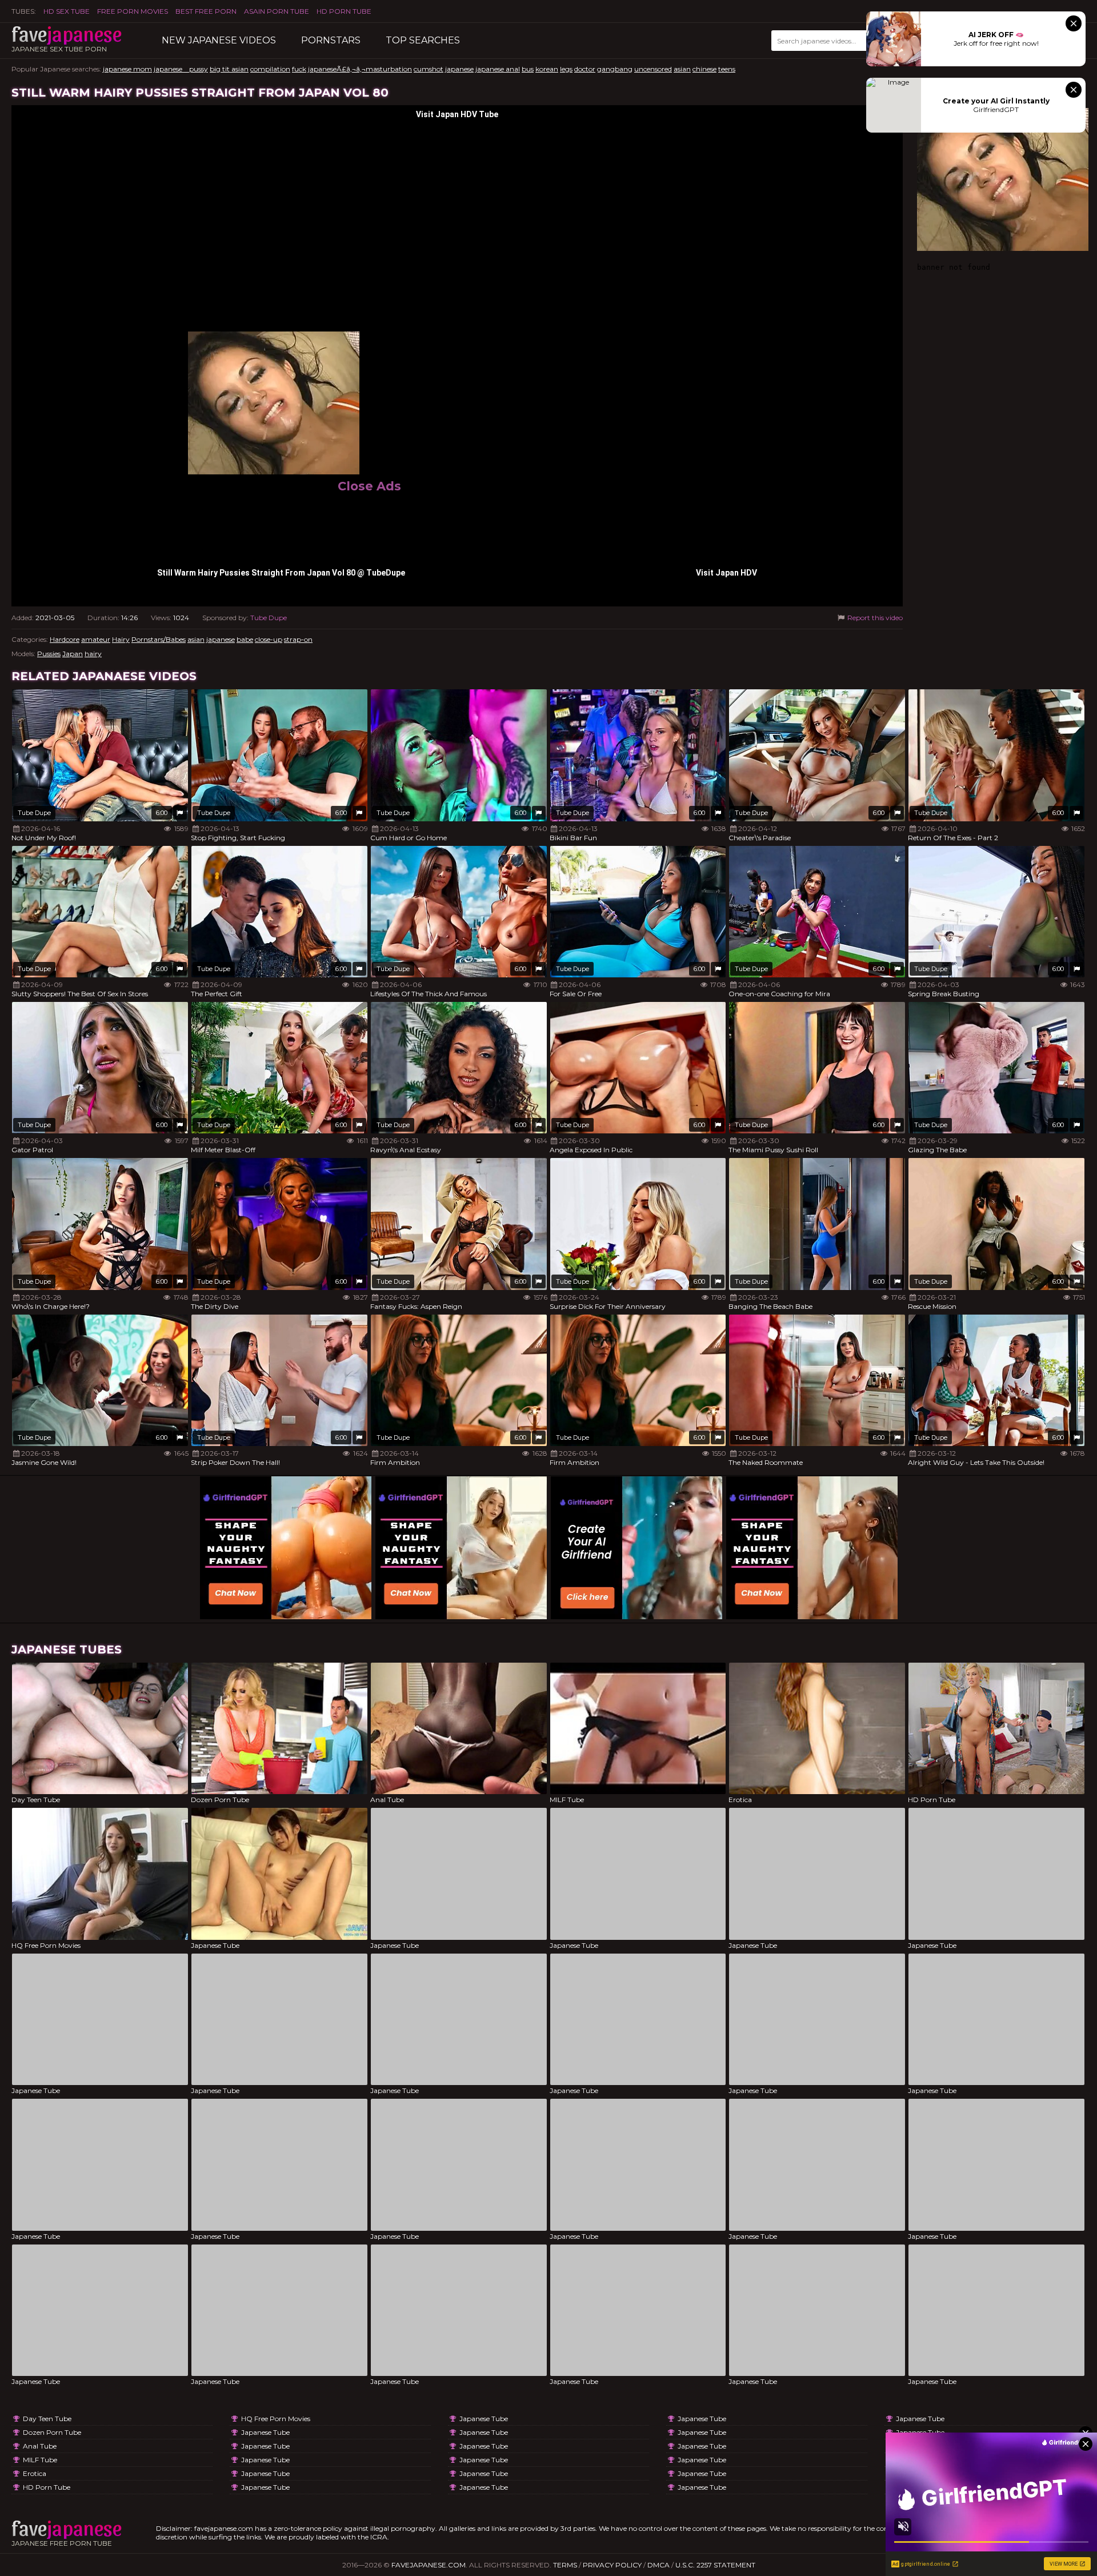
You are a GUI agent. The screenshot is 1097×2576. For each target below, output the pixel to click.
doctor (585, 69)
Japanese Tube (265, 2432)
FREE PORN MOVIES (133, 11)
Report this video (874, 618)
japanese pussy (181, 69)
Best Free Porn (206, 11)
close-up (269, 639)
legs (566, 69)
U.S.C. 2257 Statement (715, 2565)
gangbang (615, 69)
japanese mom (127, 69)
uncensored (653, 69)
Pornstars (331, 40)
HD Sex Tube (67, 11)
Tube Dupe (269, 618)
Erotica (35, 2473)
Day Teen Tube (47, 2419)
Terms (565, 2565)
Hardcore (65, 639)
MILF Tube (40, 2460)
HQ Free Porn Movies (276, 2419)
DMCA (658, 2565)
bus (528, 69)
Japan (73, 654)
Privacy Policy (612, 2565)
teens (727, 69)
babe (245, 639)
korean (547, 69)
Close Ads (369, 486)
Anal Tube (40, 2446)
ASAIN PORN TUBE (277, 11)
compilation (270, 69)
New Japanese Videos (219, 40)
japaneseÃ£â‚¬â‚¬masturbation (360, 69)
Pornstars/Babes (159, 639)
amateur (96, 639)
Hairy (121, 639)
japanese (459, 69)
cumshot (429, 69)
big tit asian (229, 69)
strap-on (298, 639)
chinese (704, 69)
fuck (299, 69)
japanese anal (498, 69)
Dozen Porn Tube (52, 2432)
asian (682, 69)
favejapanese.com (429, 2565)
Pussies (49, 654)
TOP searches (423, 40)
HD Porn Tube (344, 11)
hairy (93, 654)
